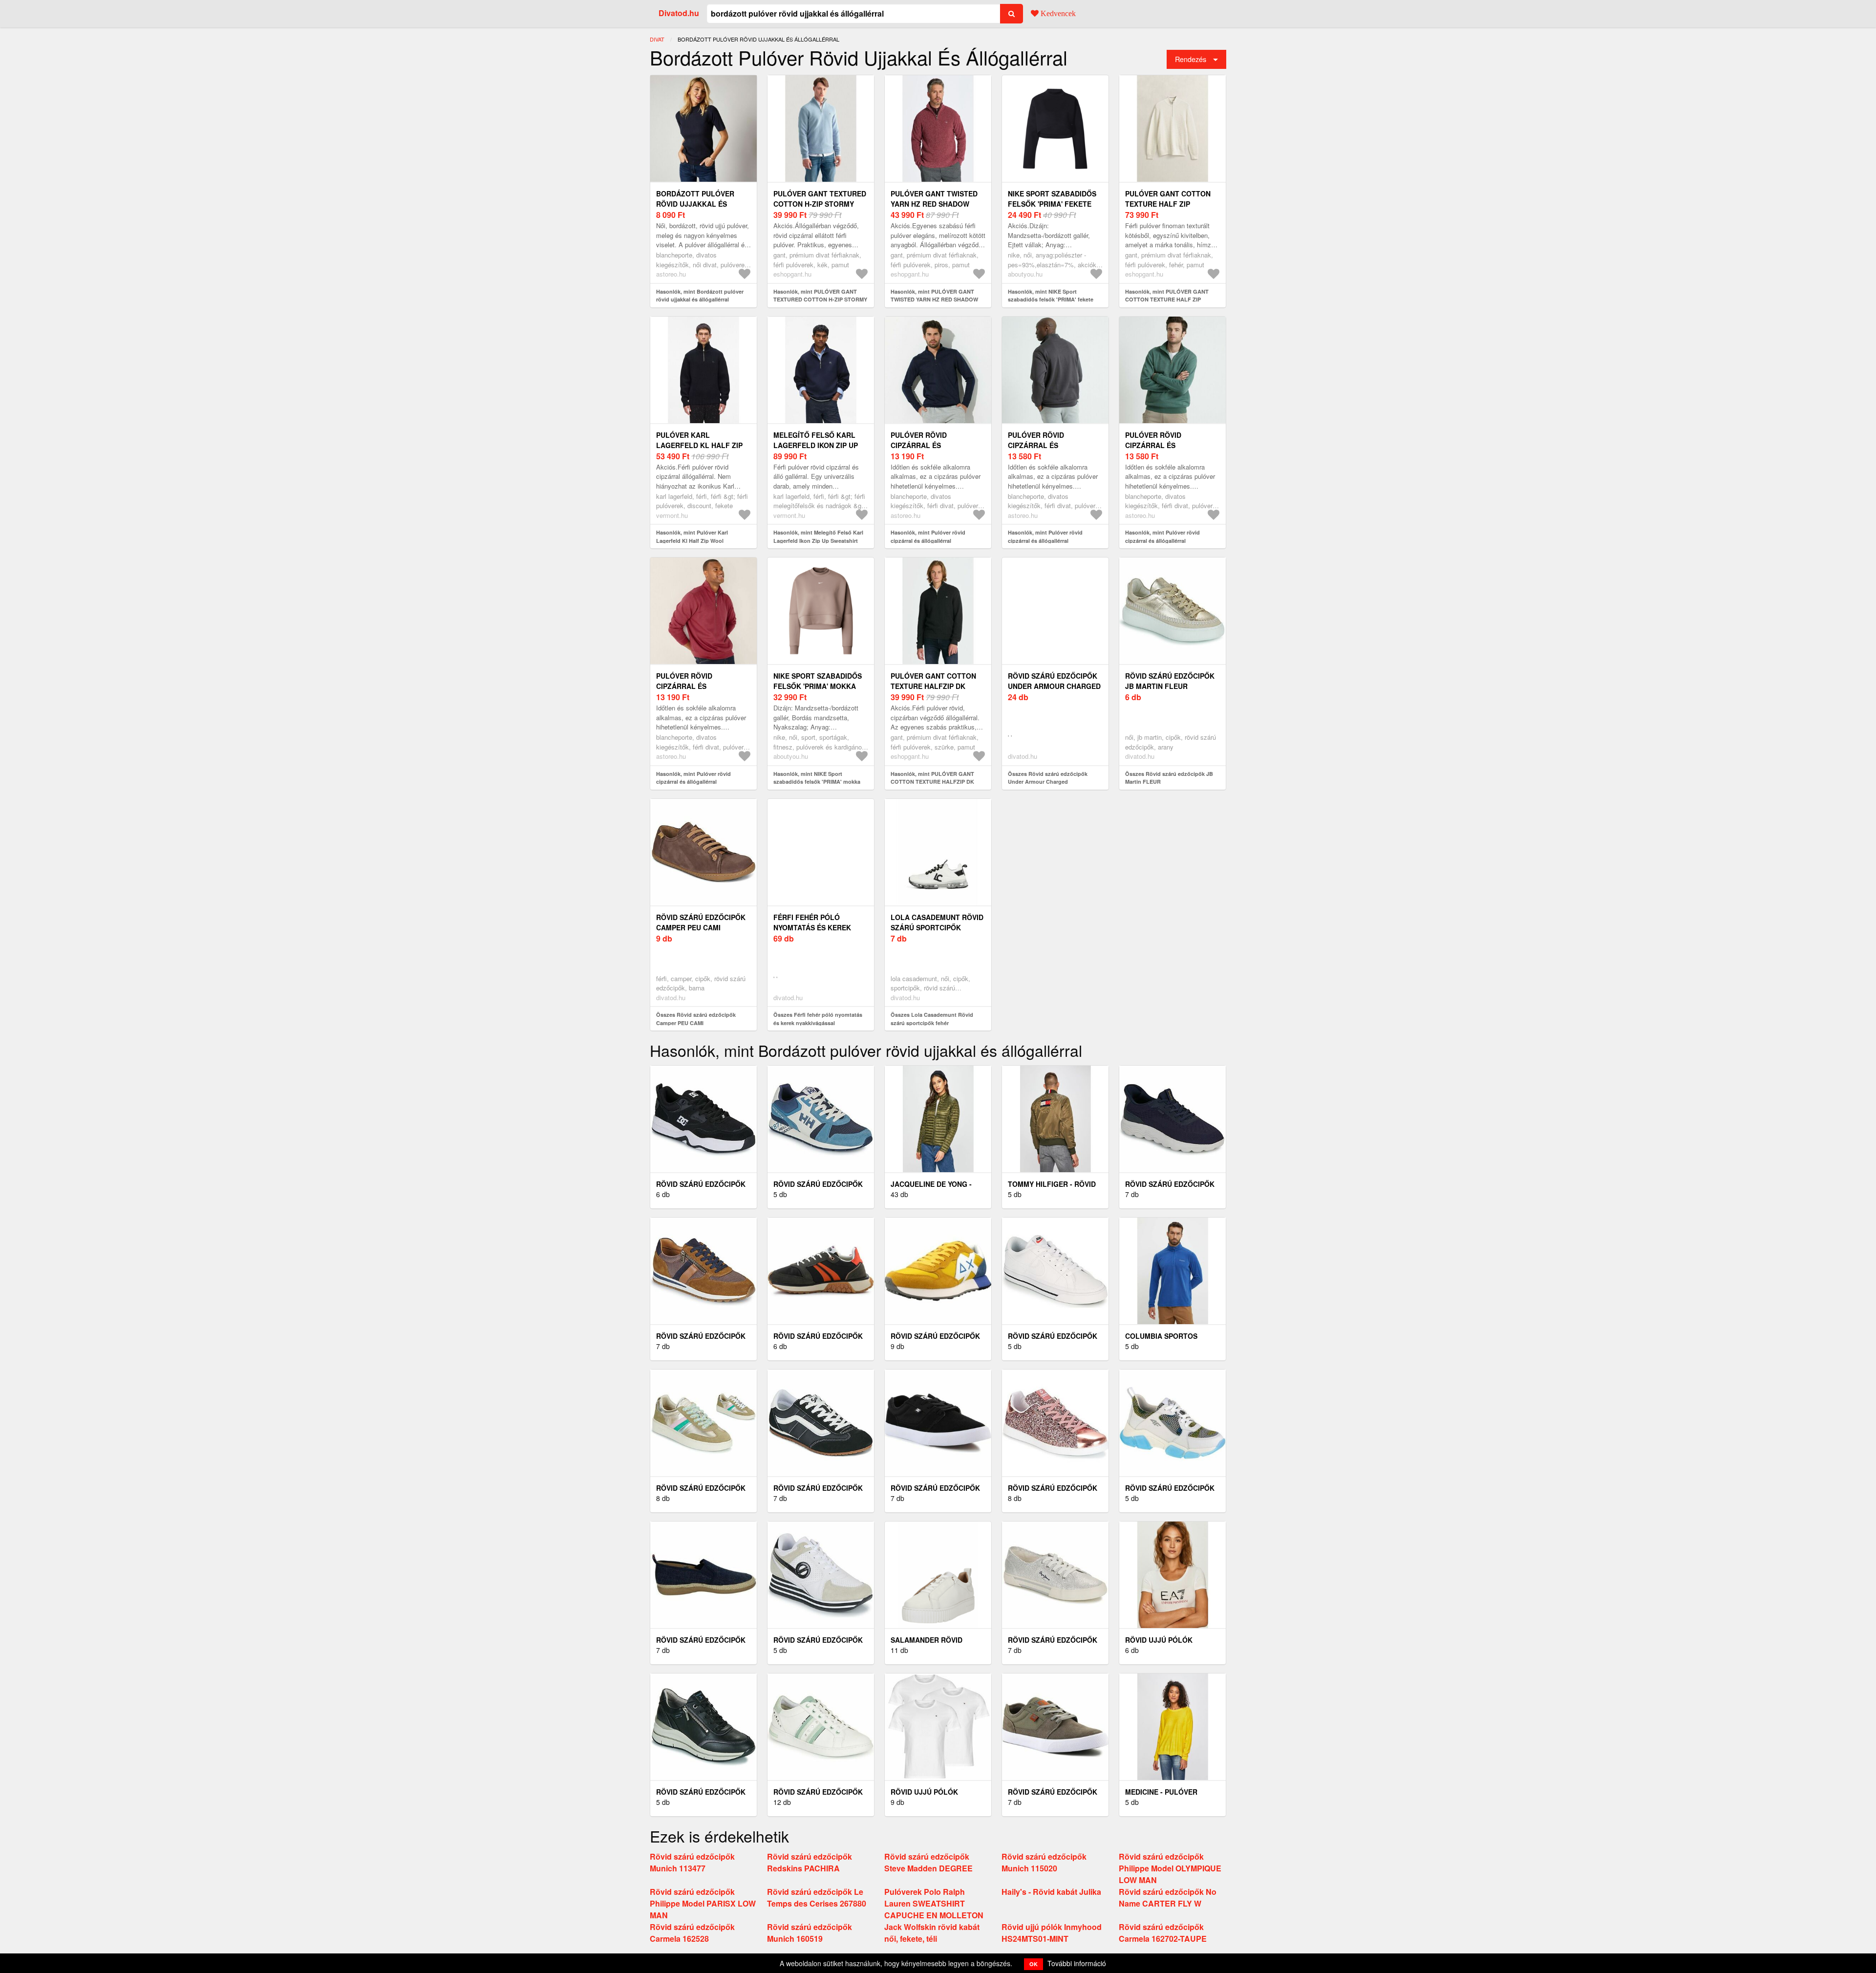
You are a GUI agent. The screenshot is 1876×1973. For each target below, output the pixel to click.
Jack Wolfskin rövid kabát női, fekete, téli (932, 1933)
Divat (657, 39)
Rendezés (1191, 59)
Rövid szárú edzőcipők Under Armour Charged (1054, 681)
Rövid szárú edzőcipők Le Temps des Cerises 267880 (817, 1898)
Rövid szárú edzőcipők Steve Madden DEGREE (928, 1862)
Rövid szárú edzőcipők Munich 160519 (810, 1933)
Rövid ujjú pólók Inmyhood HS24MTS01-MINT (1052, 1933)
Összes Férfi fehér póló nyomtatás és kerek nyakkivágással (818, 1019)
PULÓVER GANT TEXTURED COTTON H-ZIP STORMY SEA (820, 204)
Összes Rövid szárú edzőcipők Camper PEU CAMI (696, 1019)
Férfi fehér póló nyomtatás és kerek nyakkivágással (812, 927)
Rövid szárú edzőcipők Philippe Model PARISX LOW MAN (703, 1903)
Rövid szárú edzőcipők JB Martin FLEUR (1170, 681)
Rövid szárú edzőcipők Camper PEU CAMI (701, 922)
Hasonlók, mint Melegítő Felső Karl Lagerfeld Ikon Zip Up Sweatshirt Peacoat (818, 540)
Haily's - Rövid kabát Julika (1051, 1892)
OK (1034, 1964)
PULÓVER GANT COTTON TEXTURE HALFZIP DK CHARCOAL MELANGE (933, 686)
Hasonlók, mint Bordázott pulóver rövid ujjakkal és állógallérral (700, 296)
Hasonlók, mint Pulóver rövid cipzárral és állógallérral (928, 536)
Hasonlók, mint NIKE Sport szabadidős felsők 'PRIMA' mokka (817, 778)
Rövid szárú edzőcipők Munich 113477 (692, 1862)
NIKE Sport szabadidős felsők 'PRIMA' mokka (818, 681)
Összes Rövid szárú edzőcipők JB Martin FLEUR (1169, 778)
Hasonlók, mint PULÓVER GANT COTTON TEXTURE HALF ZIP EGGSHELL (1167, 300)
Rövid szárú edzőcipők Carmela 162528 (692, 1933)
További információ (1077, 1963)
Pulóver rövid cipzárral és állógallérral (921, 445)
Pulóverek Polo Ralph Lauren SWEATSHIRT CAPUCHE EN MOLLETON (934, 1903)
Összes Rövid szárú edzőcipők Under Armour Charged (1048, 778)
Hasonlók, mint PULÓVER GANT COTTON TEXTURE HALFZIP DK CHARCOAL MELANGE (932, 782)
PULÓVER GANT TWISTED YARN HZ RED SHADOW (934, 199)
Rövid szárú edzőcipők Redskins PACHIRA (810, 1862)
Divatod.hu (679, 13)
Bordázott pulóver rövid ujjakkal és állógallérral (695, 204)
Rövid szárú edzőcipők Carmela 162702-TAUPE (1163, 1933)
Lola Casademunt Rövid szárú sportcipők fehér (937, 927)
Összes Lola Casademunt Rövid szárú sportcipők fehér (932, 1019)
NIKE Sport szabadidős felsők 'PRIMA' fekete (1052, 199)
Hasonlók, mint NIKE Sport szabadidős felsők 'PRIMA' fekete (1051, 296)
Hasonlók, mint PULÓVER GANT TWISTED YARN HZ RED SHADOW (934, 296)
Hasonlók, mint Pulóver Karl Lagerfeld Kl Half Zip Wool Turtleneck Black (692, 540)
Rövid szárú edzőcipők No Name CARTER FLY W (1168, 1898)
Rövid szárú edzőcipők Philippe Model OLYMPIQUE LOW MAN (1170, 1868)
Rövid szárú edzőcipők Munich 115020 (1044, 1862)
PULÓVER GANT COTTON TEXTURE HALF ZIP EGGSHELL (1168, 204)
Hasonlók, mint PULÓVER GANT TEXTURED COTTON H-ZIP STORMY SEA (820, 300)
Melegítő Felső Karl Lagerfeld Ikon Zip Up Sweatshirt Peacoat (816, 445)
